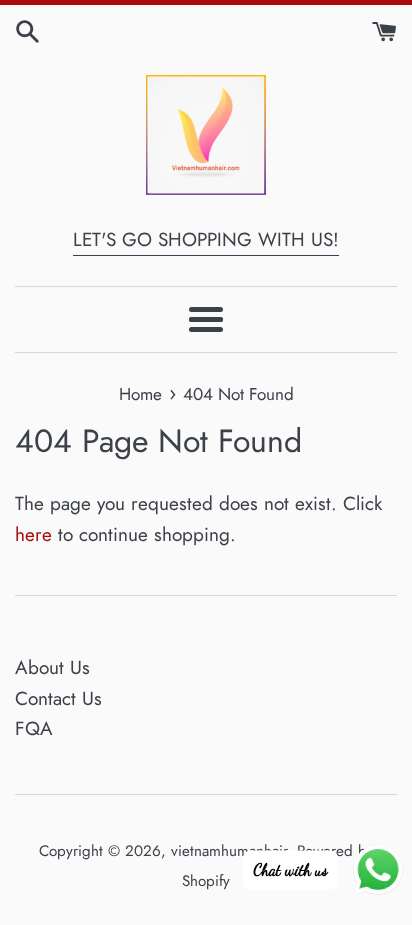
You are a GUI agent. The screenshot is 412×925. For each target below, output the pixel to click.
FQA (34, 728)
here (33, 534)
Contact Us (58, 698)
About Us (52, 667)
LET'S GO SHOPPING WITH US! (206, 239)
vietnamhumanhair (229, 851)
